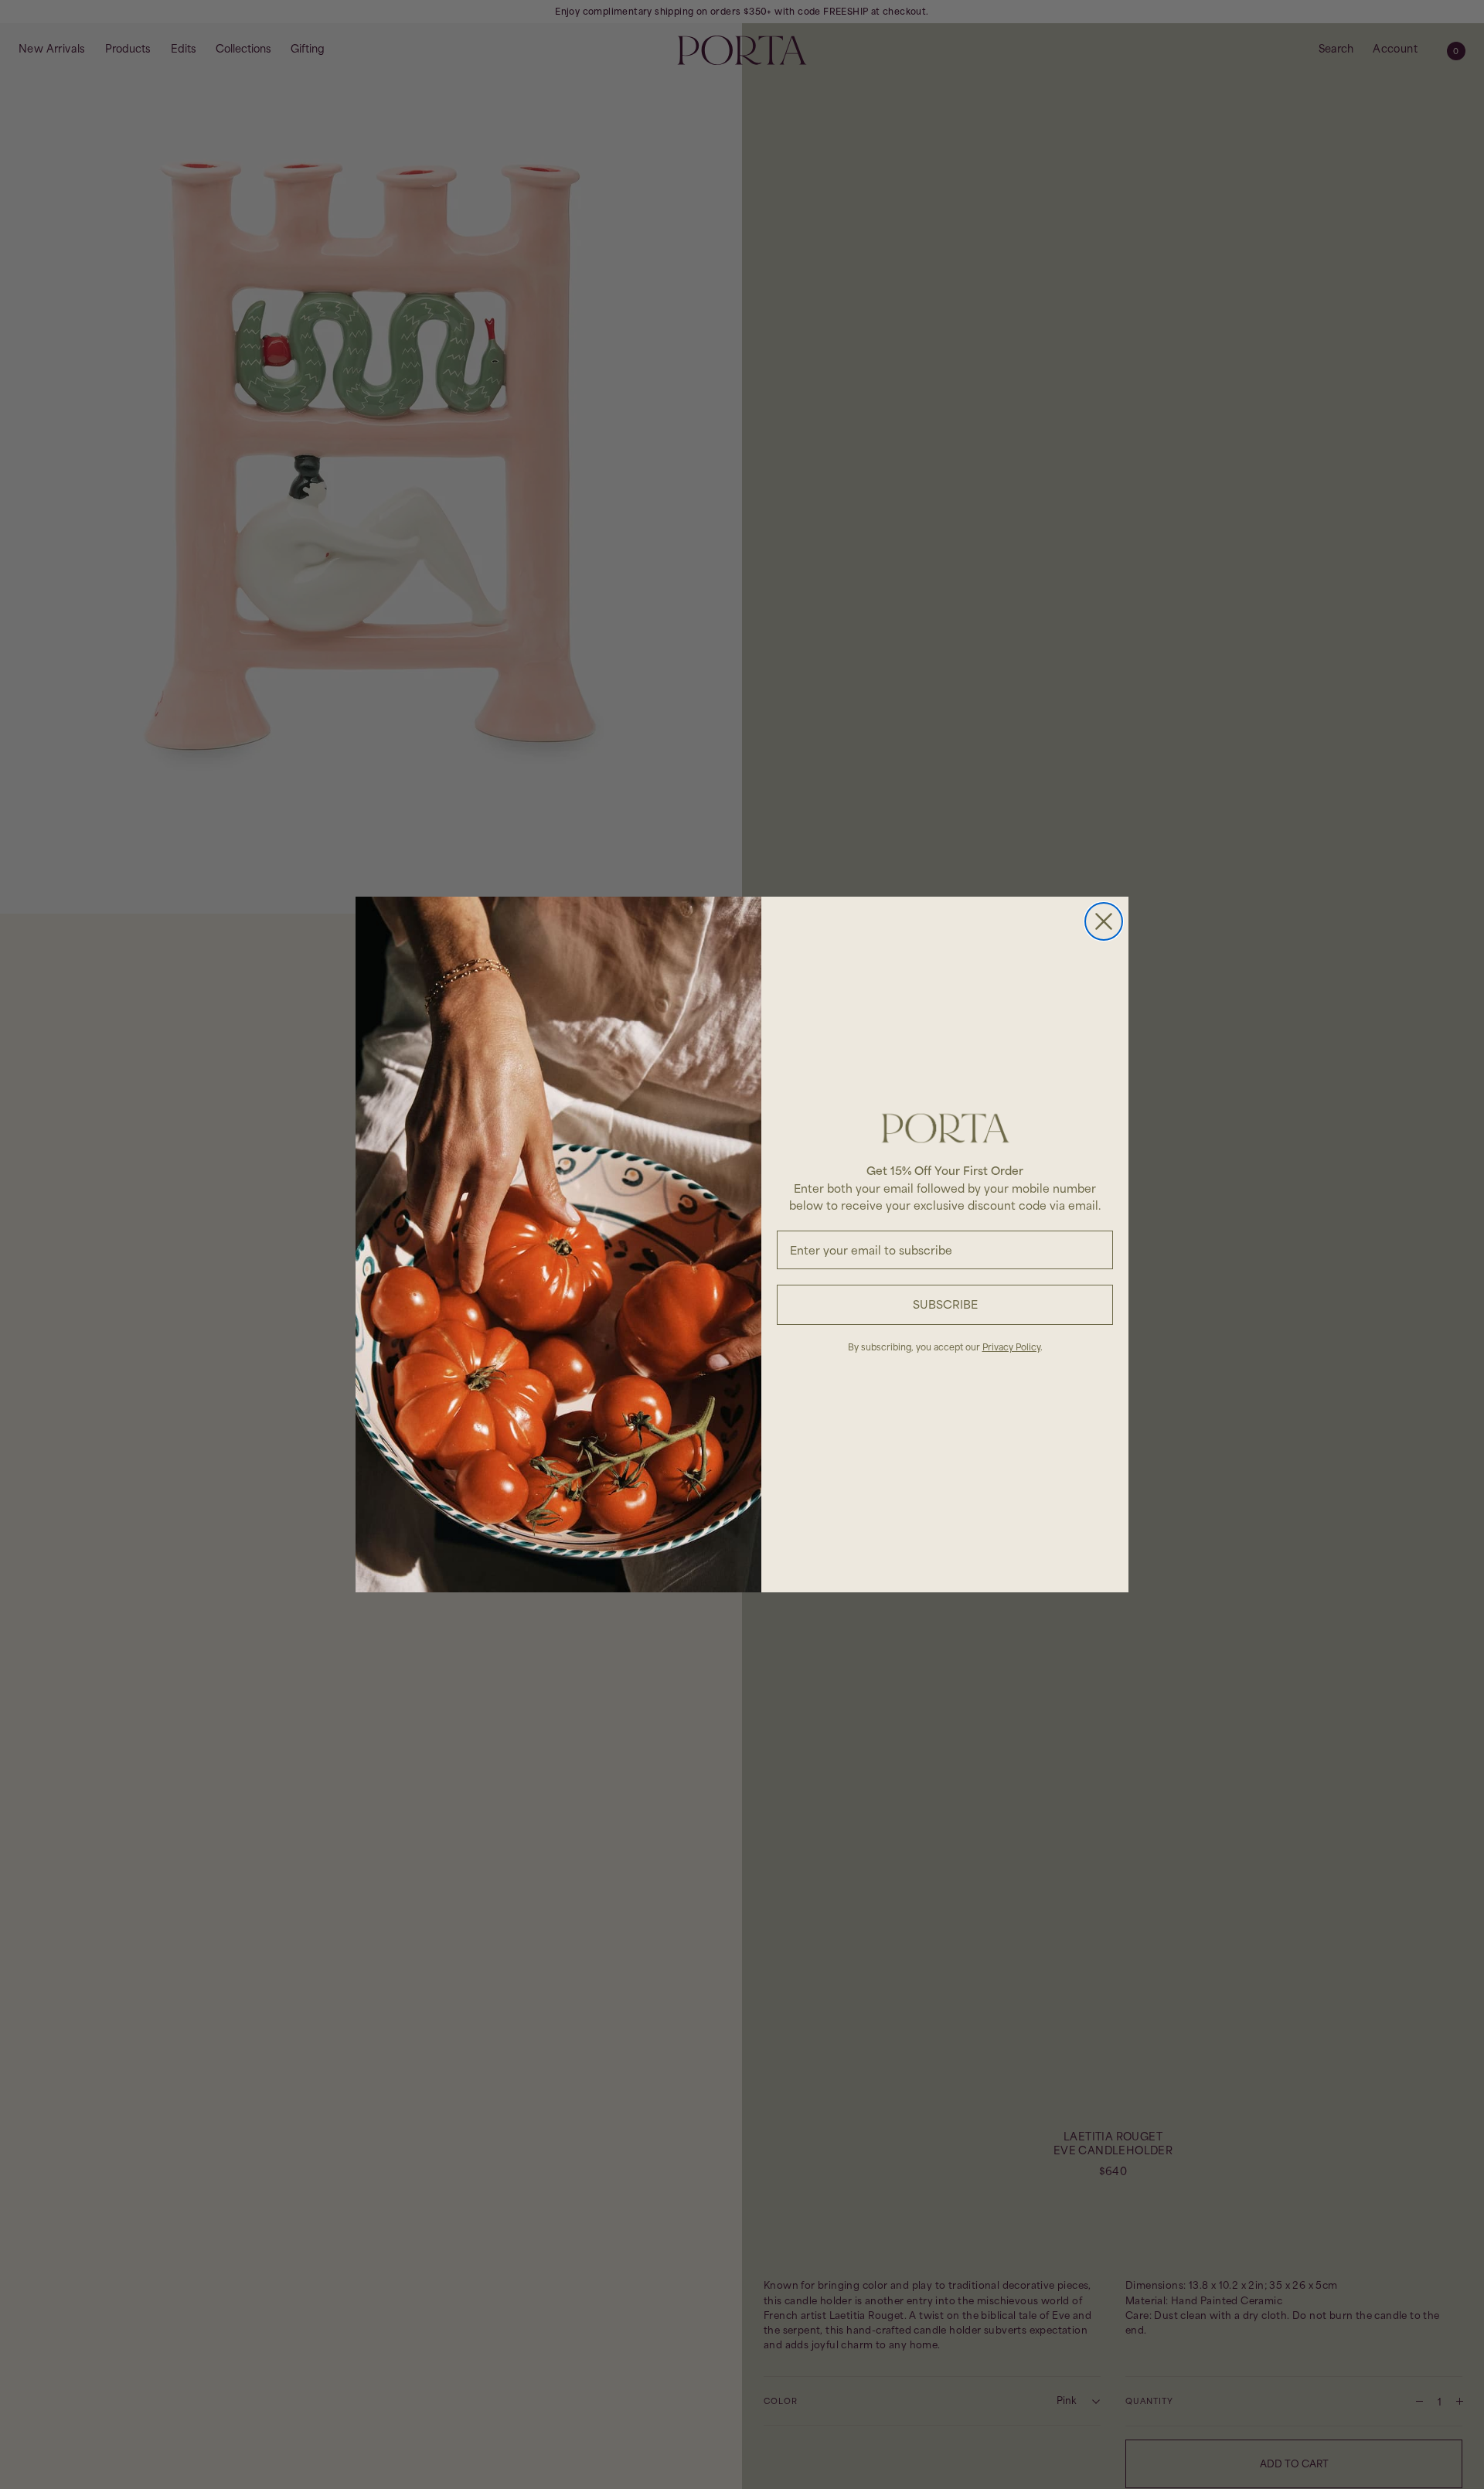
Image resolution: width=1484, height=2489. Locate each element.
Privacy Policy (1011, 1347)
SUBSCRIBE (945, 1304)
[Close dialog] (1104, 921)
